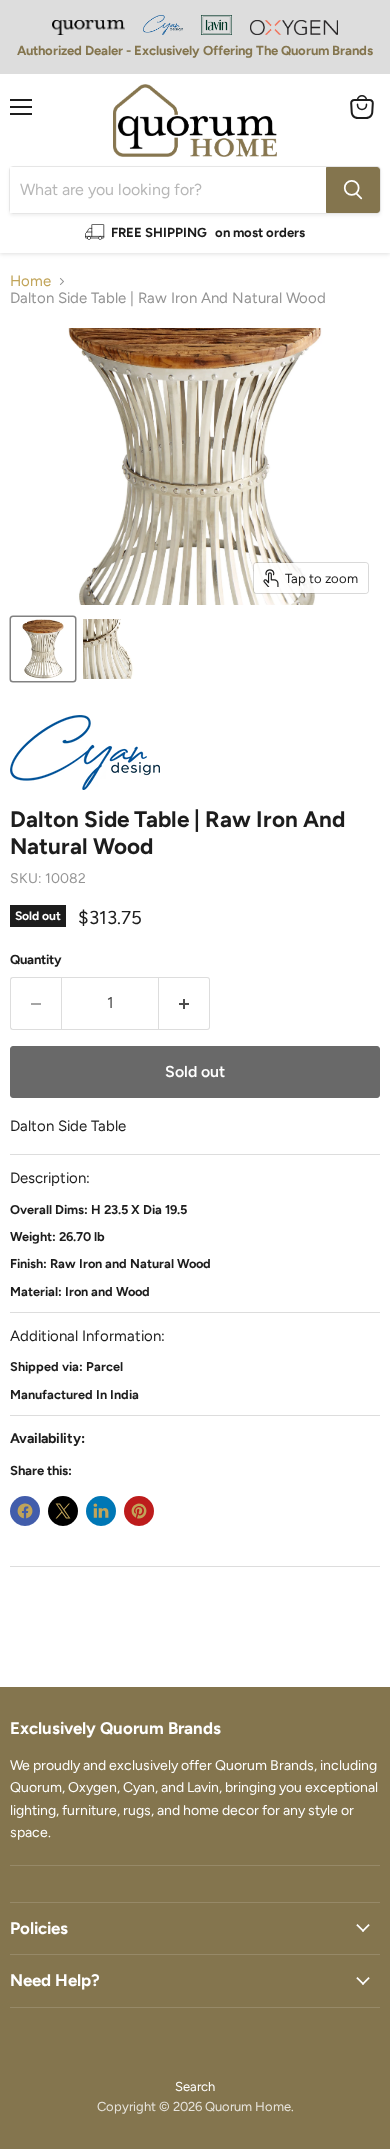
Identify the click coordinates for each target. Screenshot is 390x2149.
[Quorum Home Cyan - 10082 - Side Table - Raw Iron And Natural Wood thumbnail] (43, 649)
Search (195, 2086)
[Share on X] (63, 1511)
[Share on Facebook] (25, 1511)
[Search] (353, 190)
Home (30, 281)
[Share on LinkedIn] (101, 1511)
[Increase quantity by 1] (184, 1003)
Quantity (36, 959)
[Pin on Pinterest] (139, 1511)
